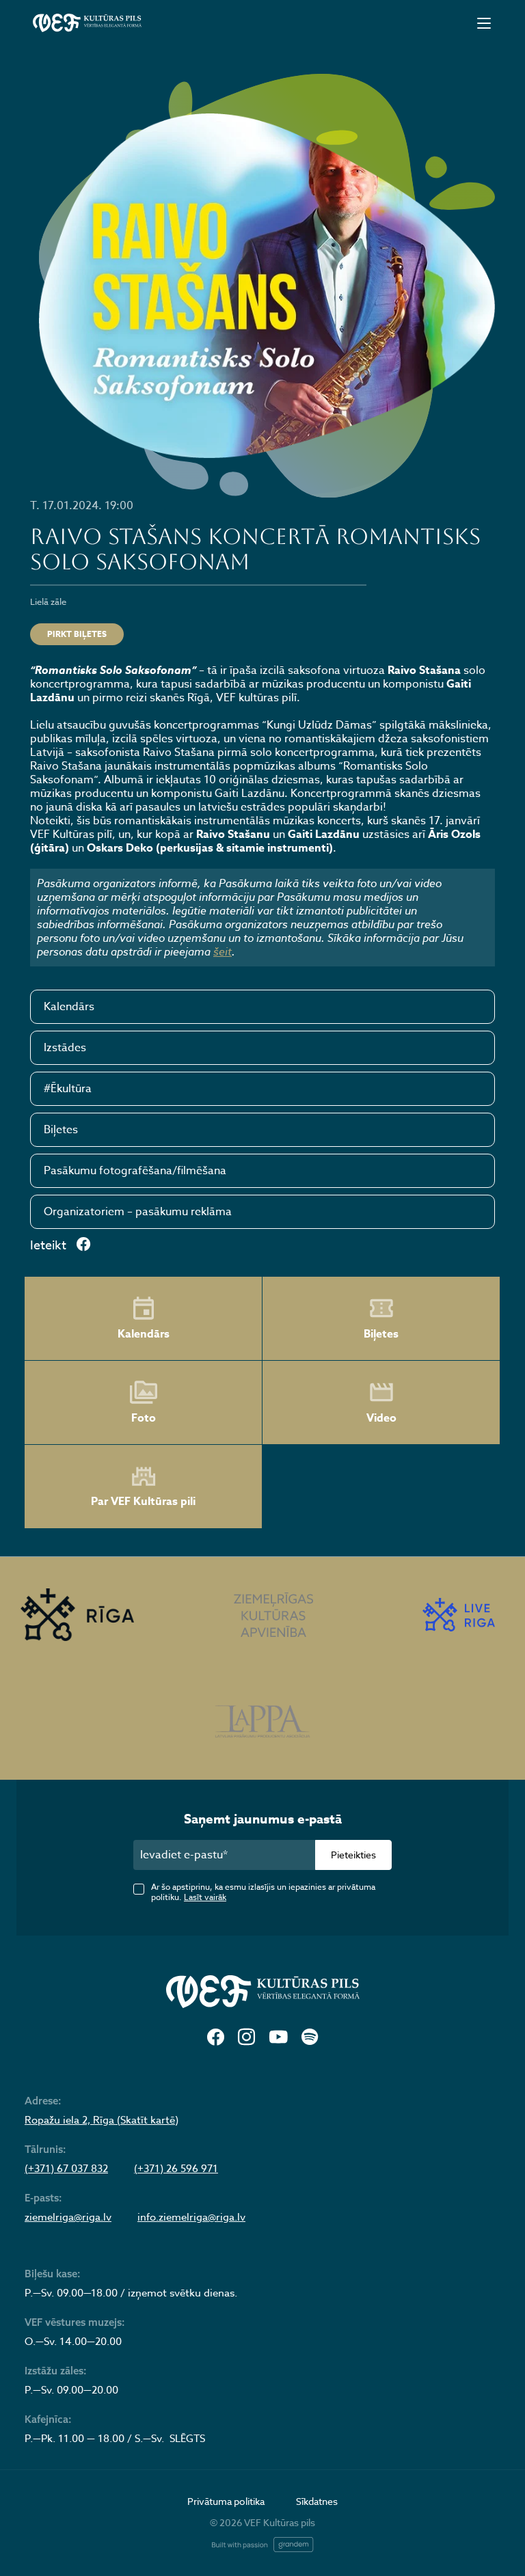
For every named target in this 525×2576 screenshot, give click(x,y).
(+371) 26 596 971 (176, 2169)
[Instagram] (246, 2038)
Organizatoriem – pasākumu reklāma (138, 1212)
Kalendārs (69, 1007)
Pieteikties (353, 1855)
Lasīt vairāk (205, 1897)
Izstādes (65, 1048)
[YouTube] (278, 2038)
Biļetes (61, 1130)
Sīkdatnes (317, 2501)
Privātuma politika (226, 2501)
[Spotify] (310, 2038)
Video (381, 1418)
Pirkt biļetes (77, 634)
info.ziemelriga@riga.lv (191, 2217)
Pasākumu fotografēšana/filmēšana (135, 1171)
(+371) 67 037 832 (66, 2169)
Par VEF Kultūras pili (143, 1502)
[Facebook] (216, 2038)
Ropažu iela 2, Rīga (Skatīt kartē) (102, 2120)
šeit (223, 951)
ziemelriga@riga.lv (68, 2217)
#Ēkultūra (68, 1089)
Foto (144, 1418)
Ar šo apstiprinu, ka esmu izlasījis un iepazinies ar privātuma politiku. (263, 1892)
